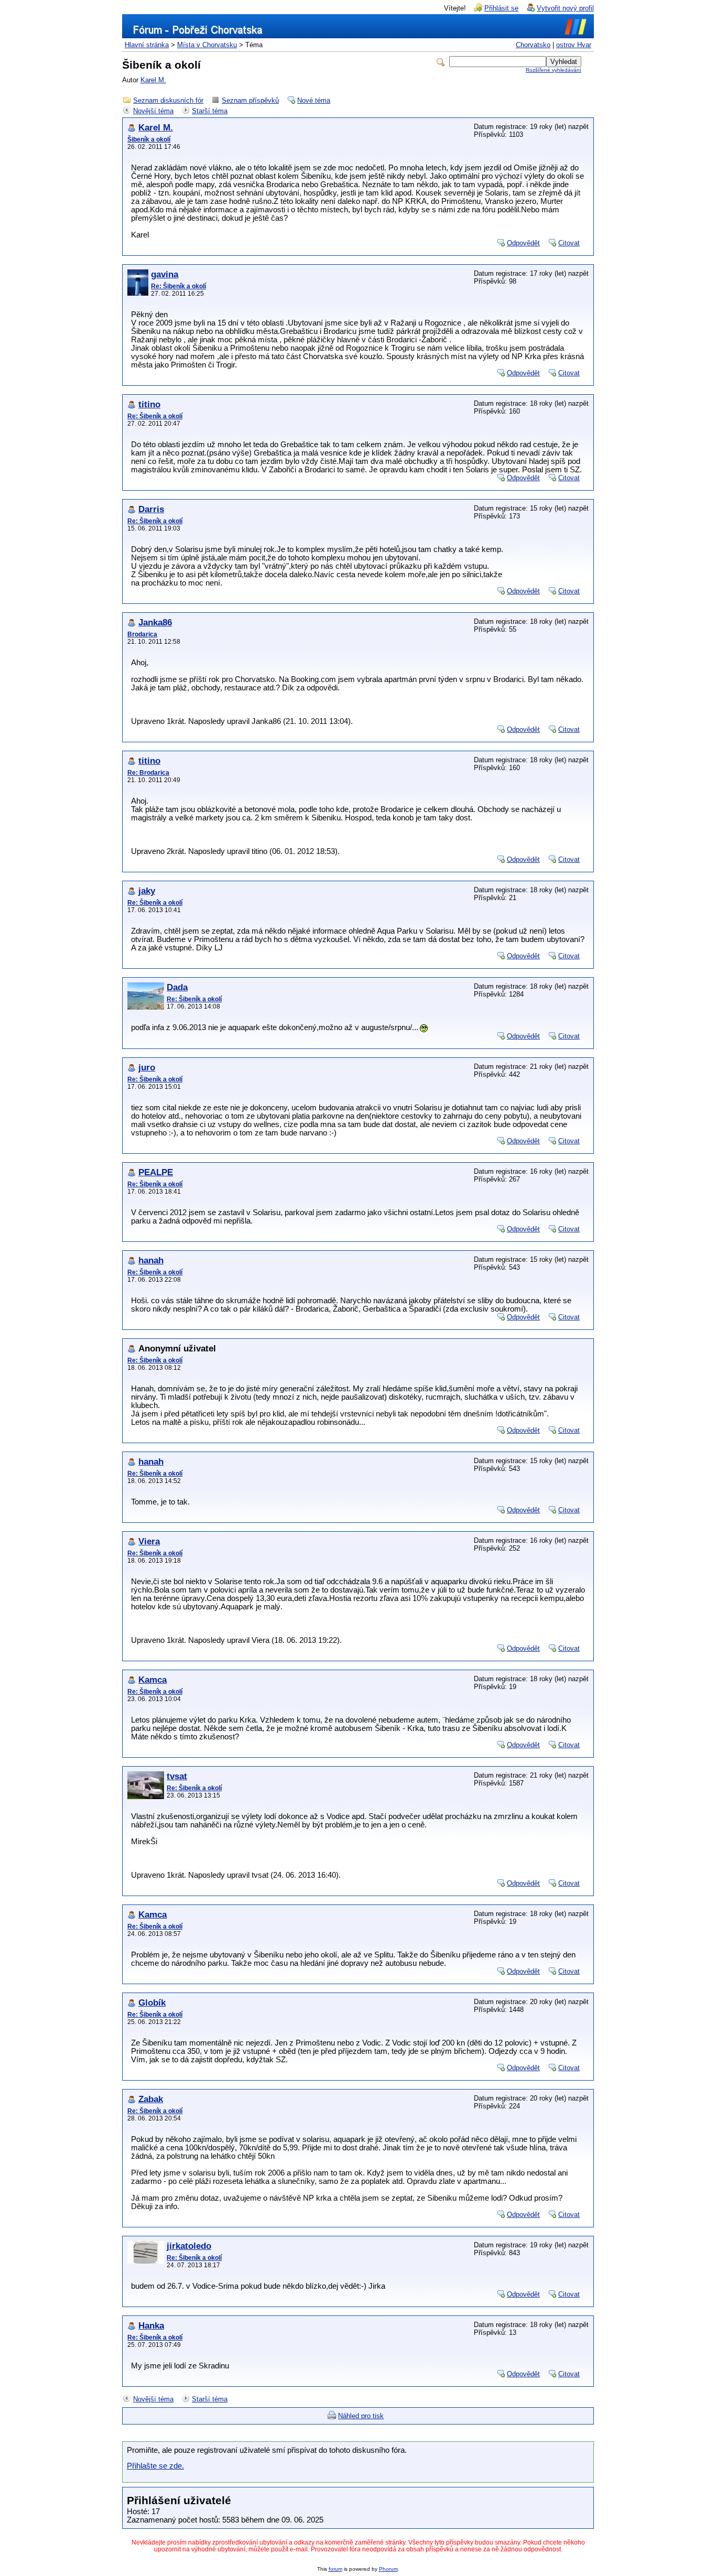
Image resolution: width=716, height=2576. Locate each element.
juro (147, 1068)
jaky (147, 891)
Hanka (151, 2326)
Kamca (153, 1680)
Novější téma (153, 111)
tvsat (177, 1776)
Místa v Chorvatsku (207, 45)
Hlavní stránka (147, 45)
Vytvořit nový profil (565, 8)
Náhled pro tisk (361, 2416)
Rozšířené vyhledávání (554, 70)
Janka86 (155, 623)
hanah (151, 1260)
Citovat (569, 243)
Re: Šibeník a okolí (178, 286)
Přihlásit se (501, 8)
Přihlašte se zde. (155, 2466)
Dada (177, 987)
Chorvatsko (533, 45)
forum (335, 2569)
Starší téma (210, 111)
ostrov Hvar (574, 45)
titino (149, 404)
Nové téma (314, 100)
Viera (149, 1541)
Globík (152, 2003)
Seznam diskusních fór (168, 100)
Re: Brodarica (148, 773)
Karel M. (153, 80)
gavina (165, 274)
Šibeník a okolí (149, 139)
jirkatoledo (189, 2246)
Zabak (151, 2099)
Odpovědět (523, 243)
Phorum (388, 2569)
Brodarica (142, 634)
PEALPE (156, 1172)
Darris (151, 509)
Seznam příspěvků (250, 100)
